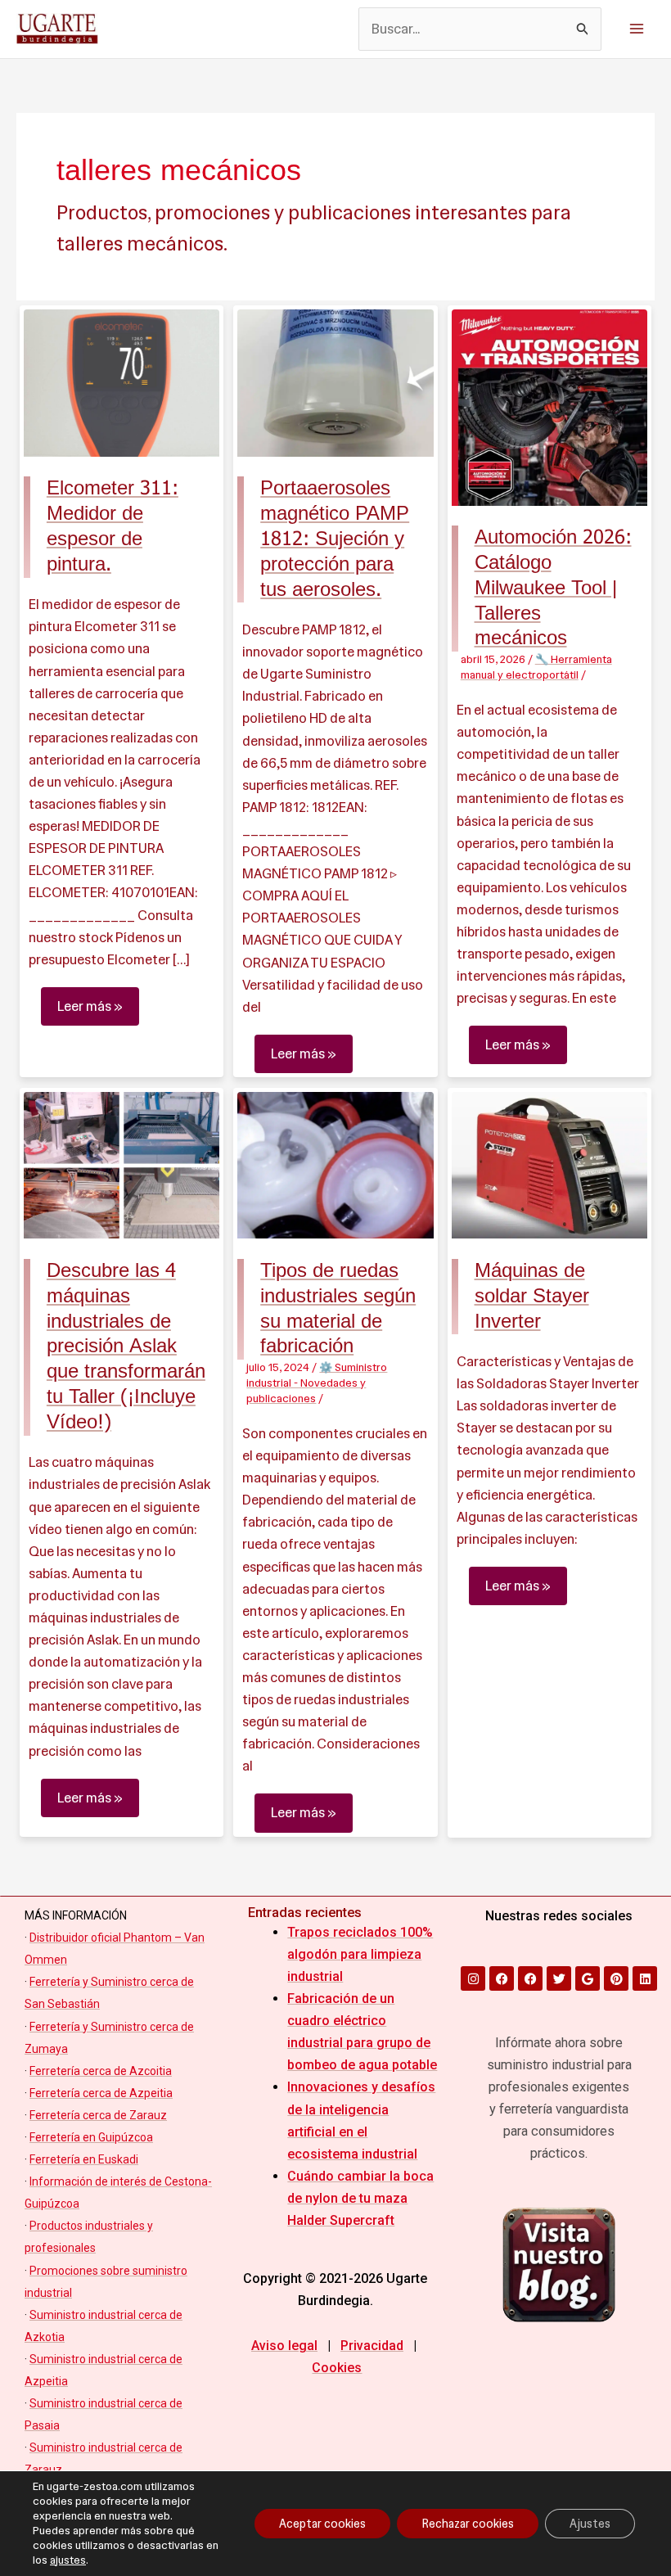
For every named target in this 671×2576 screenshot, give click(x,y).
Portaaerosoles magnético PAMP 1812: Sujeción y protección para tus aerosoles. (335, 539)
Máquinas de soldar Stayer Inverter (532, 1296)
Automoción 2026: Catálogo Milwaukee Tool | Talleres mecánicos (553, 588)
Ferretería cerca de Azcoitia (101, 2071)
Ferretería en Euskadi (84, 2159)
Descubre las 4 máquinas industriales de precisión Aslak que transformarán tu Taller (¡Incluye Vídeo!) (126, 1347)
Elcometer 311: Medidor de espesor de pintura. (113, 526)
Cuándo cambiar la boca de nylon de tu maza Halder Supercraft (360, 2198)
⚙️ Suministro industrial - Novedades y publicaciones (317, 1383)
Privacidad (372, 2346)
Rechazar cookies (468, 2524)
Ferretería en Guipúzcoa (91, 2137)
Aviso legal (284, 2346)
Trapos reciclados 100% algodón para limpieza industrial (360, 1954)
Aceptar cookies (322, 2524)
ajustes (68, 2560)
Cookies (337, 2368)
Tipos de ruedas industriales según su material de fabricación (338, 1308)
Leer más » (90, 1001)
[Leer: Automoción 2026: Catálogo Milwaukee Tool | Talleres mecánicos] (550, 406)
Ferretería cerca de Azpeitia (101, 2093)
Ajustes (590, 2524)
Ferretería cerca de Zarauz (98, 2115)
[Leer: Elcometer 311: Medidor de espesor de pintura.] (122, 381)
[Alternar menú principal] (636, 29)
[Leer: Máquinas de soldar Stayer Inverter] (550, 1164)
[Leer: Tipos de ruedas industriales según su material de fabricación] (335, 1164)
